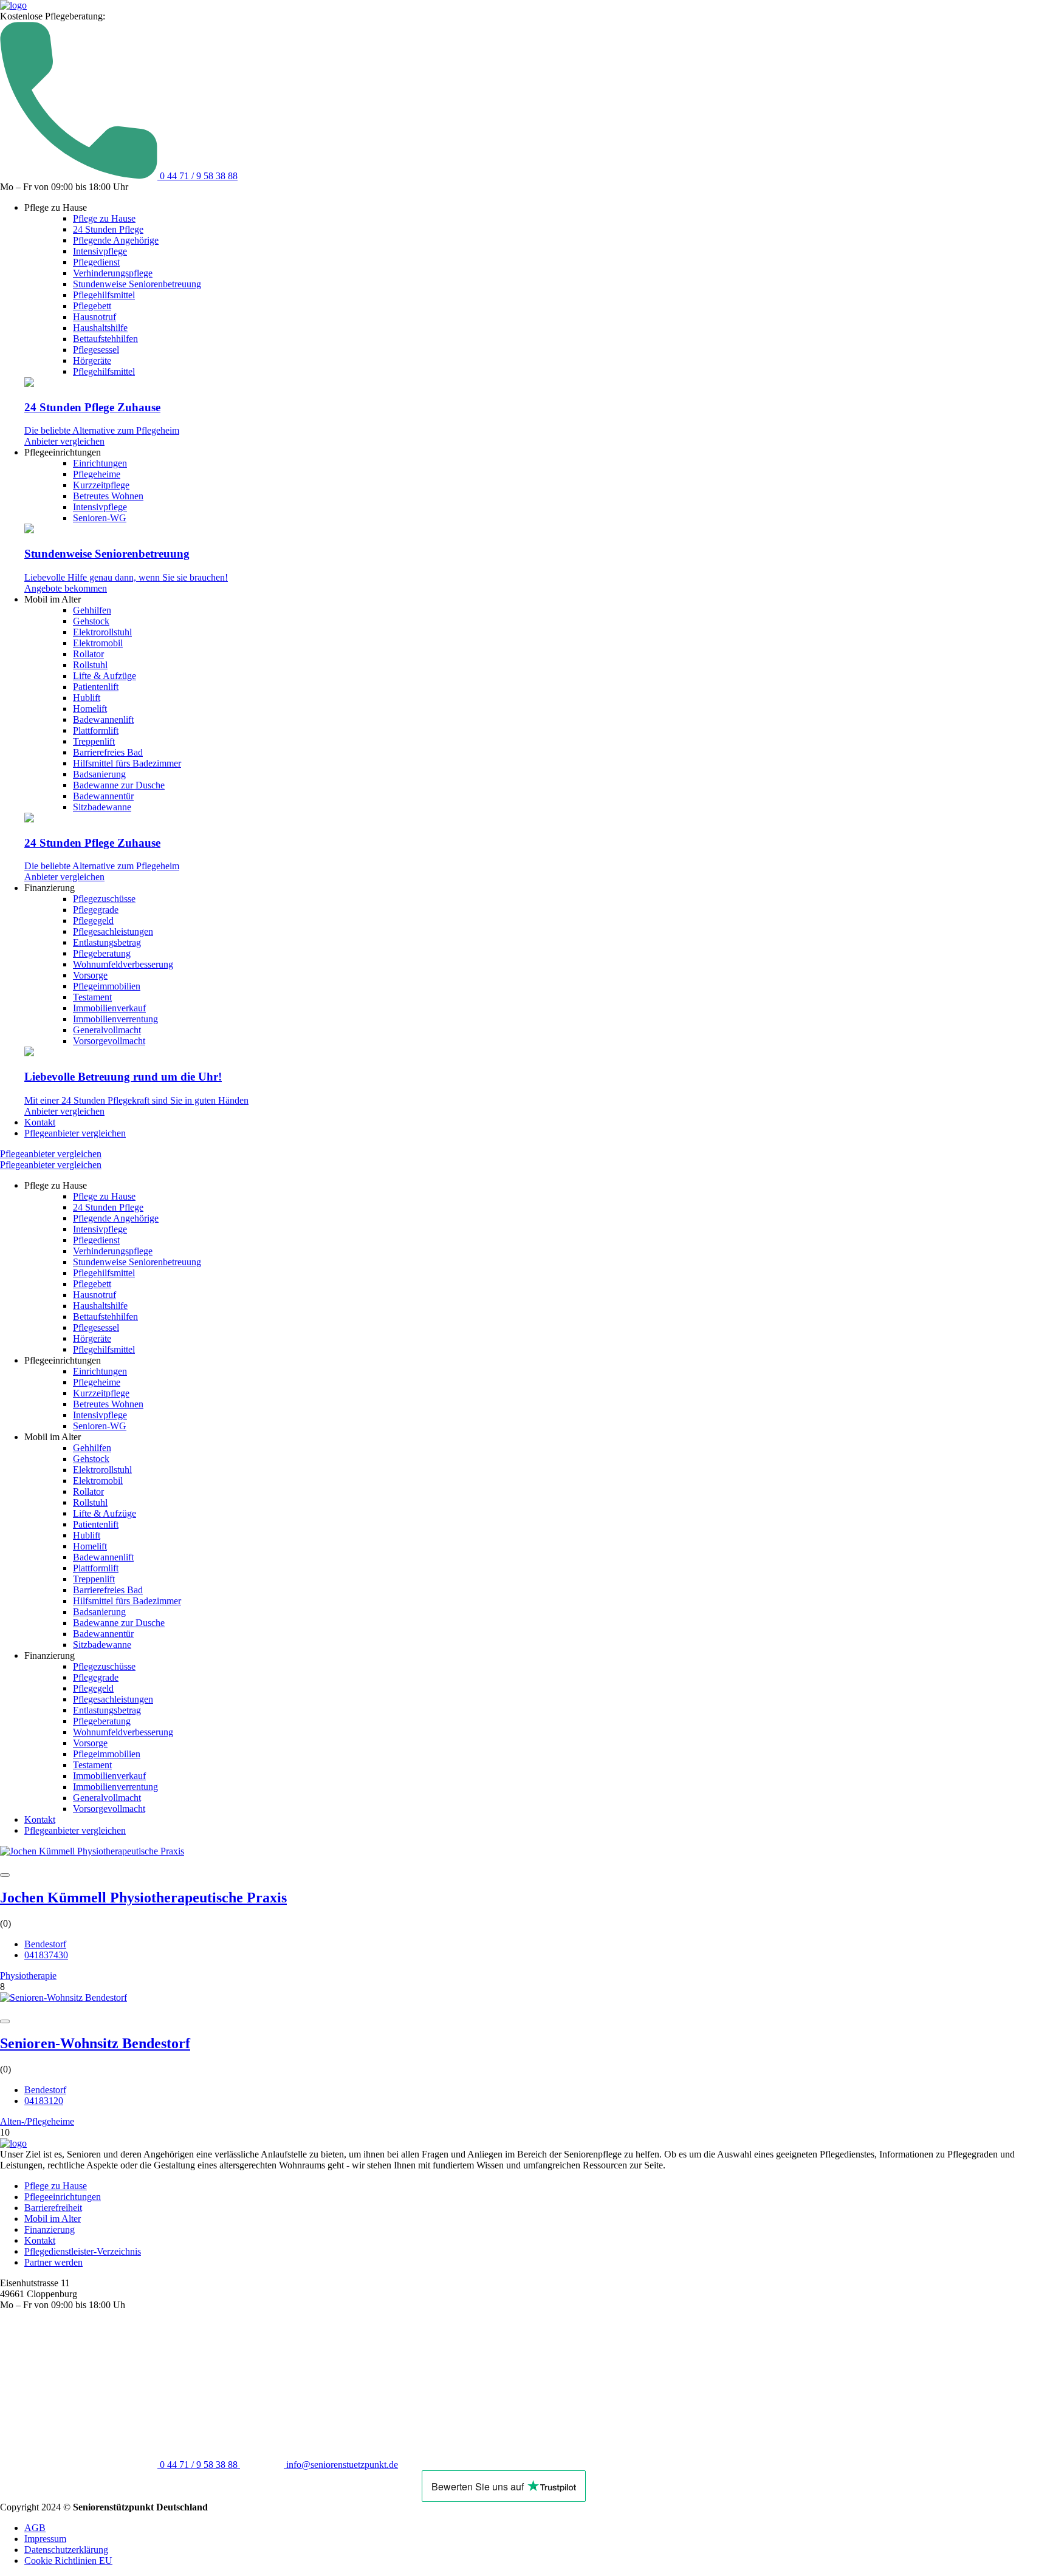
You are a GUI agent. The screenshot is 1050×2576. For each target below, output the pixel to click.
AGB (35, 2528)
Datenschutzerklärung (66, 2550)
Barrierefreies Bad (108, 752)
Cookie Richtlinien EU (68, 2561)
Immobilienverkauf (109, 1008)
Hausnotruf (94, 317)
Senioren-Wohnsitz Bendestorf (95, 2043)
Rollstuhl (90, 665)
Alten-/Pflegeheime (37, 2121)
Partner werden (53, 2262)
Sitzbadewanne (102, 807)
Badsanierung (99, 774)
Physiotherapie (28, 1976)
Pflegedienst (96, 262)
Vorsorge (90, 975)
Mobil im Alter (53, 2219)
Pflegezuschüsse (104, 899)
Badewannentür (103, 796)
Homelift (90, 709)
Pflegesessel (96, 350)
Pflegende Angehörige (116, 240)
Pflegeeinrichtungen (63, 2197)
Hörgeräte (92, 360)
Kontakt (40, 1122)
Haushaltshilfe (100, 328)
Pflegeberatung (102, 953)
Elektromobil (98, 643)
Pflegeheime (97, 474)
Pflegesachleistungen (113, 931)
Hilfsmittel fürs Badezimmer (127, 763)
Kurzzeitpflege (101, 485)
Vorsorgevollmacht (109, 1041)
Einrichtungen (100, 463)
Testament (92, 997)
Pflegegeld (93, 921)
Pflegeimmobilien (107, 986)
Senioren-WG (100, 518)
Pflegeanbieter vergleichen (75, 1133)
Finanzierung (50, 2229)
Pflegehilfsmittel (104, 295)
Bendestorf (45, 1944)
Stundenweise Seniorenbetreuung (137, 284)
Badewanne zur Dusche (119, 785)
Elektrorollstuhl (102, 632)
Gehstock (91, 621)
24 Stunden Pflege (108, 229)
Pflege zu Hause (104, 218)
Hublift (87, 698)
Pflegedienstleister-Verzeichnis (83, 2251)
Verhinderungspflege (113, 273)
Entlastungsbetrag (107, 942)
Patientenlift (96, 687)
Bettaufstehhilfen (105, 339)
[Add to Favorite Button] (5, 1875)
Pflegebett (92, 306)
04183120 (44, 2101)
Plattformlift (96, 730)
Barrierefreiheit (53, 2208)
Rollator (88, 654)
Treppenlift (94, 741)
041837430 (46, 1955)
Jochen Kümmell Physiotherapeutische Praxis (143, 1898)
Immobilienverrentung (115, 1019)
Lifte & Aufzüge (105, 676)
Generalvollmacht (107, 1030)
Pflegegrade (96, 910)
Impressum (45, 2539)
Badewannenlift (103, 719)
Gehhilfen (92, 610)
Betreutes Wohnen (108, 496)
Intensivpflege (100, 251)
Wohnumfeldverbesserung (123, 964)
